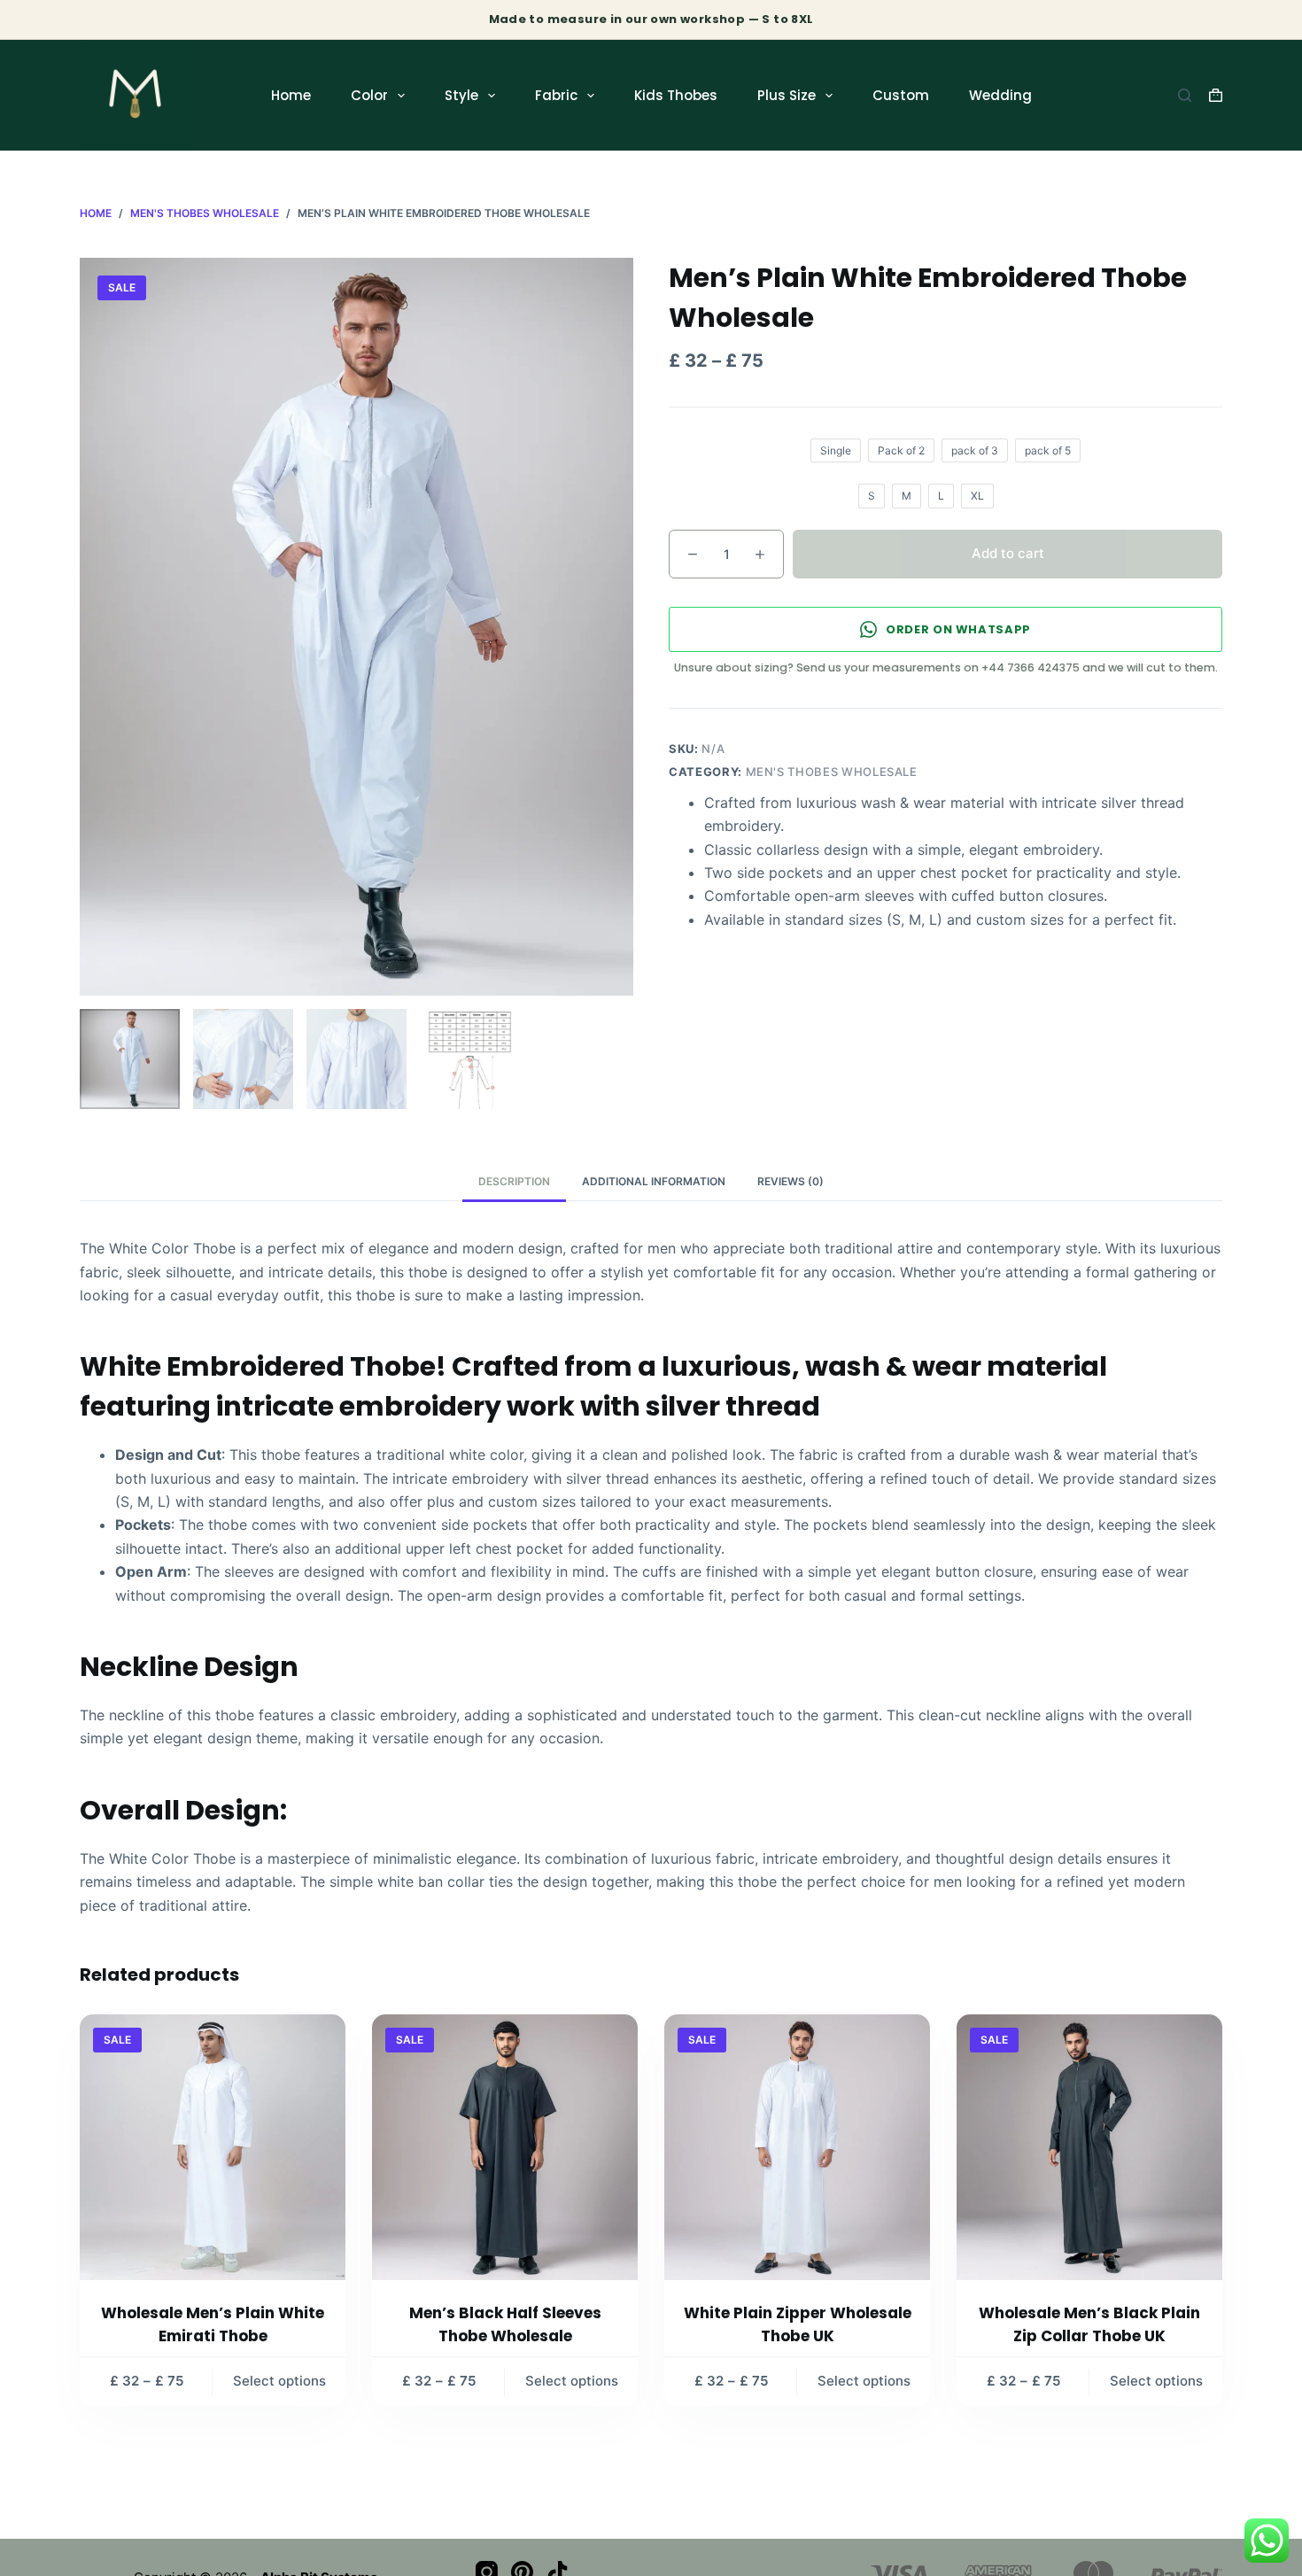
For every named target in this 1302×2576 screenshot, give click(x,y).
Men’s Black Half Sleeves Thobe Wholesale (505, 2324)
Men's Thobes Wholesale (832, 772)
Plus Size (787, 95)
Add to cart (1008, 553)
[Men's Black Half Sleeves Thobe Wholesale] (505, 2147)
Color (369, 95)
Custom (901, 95)
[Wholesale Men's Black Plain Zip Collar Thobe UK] (1089, 2147)
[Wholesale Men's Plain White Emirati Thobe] (213, 2147)
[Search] (1185, 95)
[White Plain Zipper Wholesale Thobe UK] (797, 2147)
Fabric (556, 95)
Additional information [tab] (654, 1181)
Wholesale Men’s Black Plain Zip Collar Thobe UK (1089, 2324)
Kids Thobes (676, 95)
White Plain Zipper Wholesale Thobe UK (798, 2324)
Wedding (1000, 95)
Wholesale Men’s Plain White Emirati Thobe (213, 2324)
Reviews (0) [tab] (790, 1181)
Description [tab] (514, 1181)
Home (291, 95)
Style (461, 95)
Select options (279, 2381)
